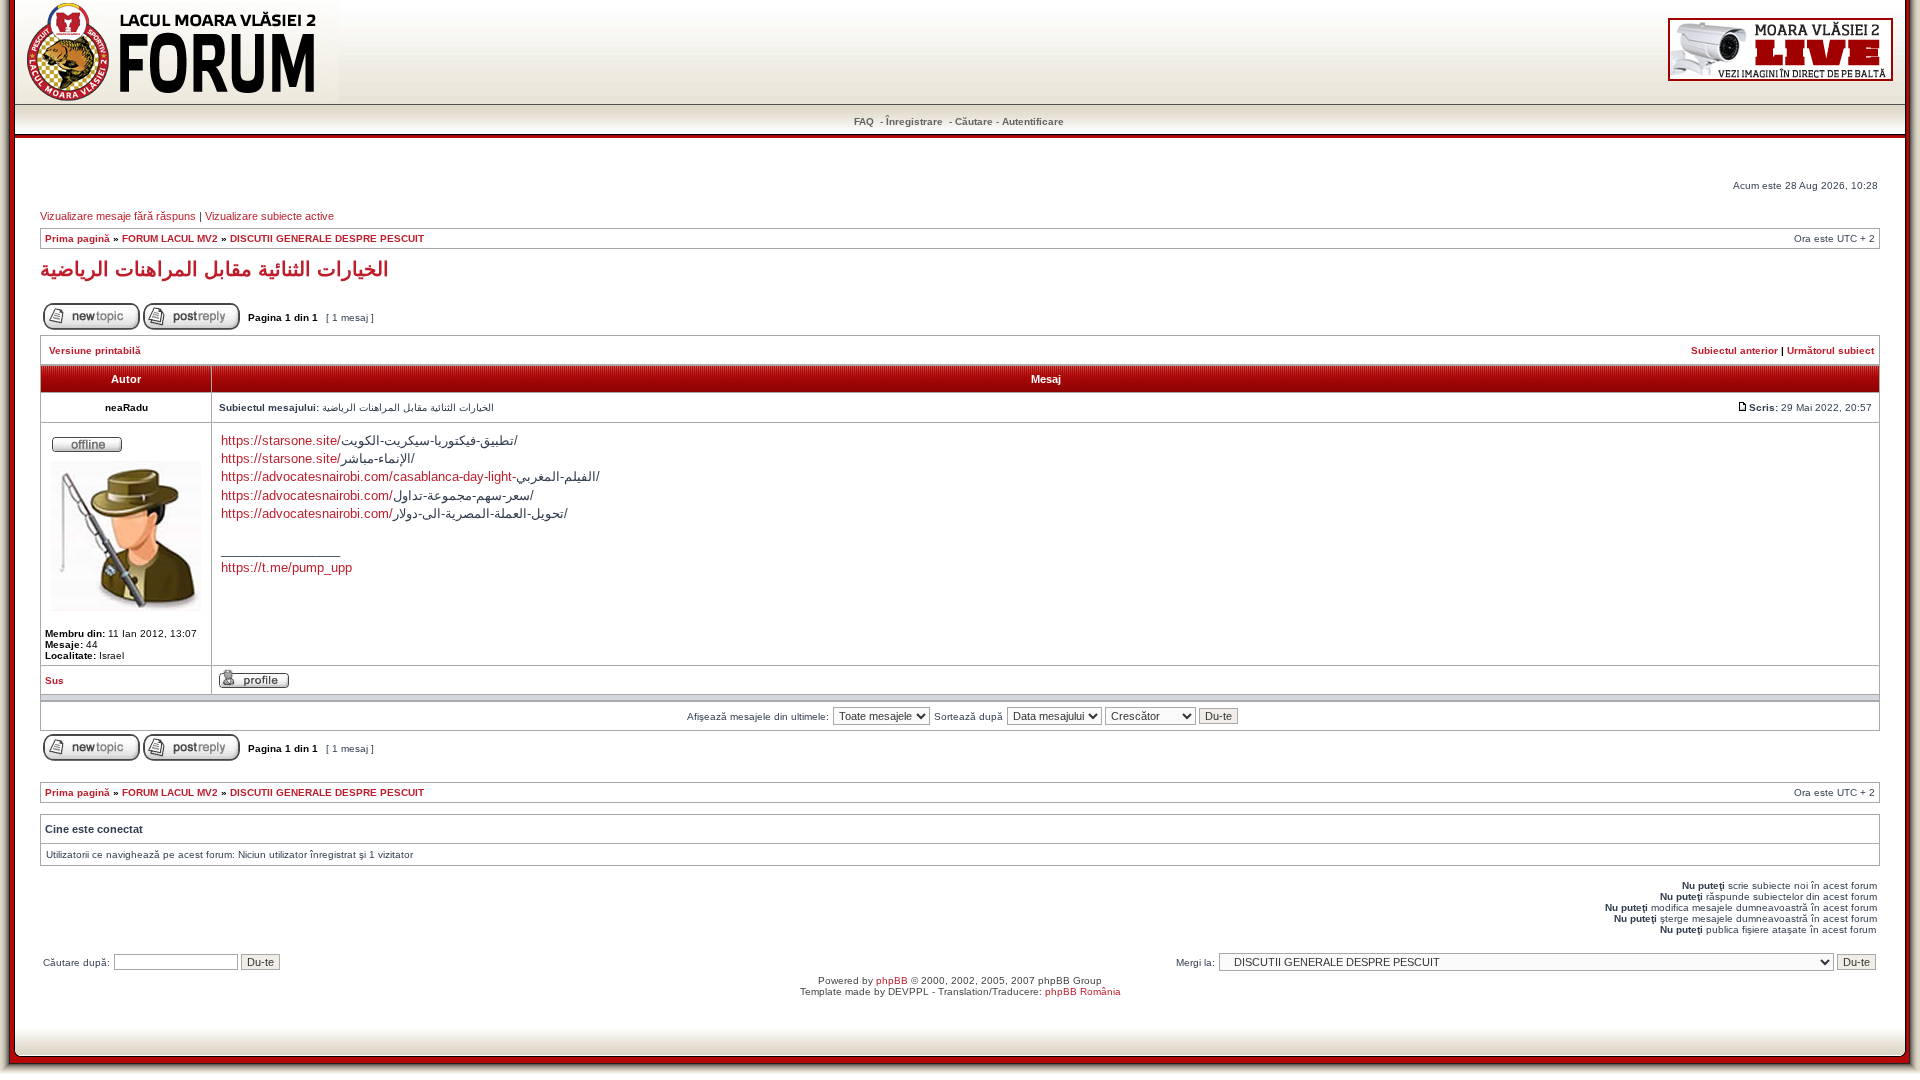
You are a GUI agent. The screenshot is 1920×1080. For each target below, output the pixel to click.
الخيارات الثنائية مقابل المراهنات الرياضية (214, 269)
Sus (54, 680)
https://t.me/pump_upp (286, 567)
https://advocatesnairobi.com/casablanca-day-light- (368, 476)
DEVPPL (908, 991)
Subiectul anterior (1734, 350)
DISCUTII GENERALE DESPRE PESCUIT (327, 238)
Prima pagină (77, 238)
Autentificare (1033, 121)
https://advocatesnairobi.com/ (307, 495)
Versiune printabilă (95, 350)
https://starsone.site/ (281, 440)
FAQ (864, 121)
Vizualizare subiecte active (269, 216)
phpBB (892, 980)
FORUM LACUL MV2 (170, 238)
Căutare (974, 121)
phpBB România (1083, 991)
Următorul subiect (1830, 350)
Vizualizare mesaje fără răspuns (118, 216)
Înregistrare (914, 121)
